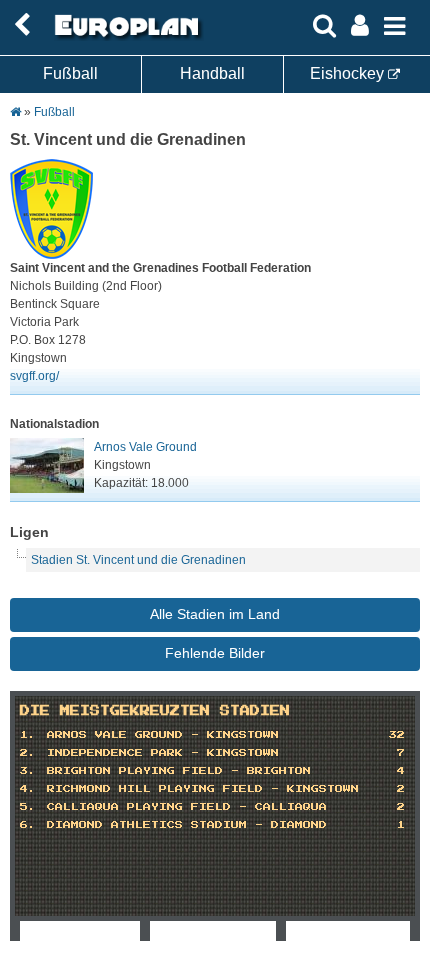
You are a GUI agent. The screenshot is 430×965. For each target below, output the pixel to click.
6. (28, 825)
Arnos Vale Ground (145, 447)
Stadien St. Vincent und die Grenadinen (138, 560)
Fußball (70, 73)
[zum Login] (22, 25)
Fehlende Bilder (215, 653)
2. (28, 753)
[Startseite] (124, 37)
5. (28, 807)
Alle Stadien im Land (215, 614)
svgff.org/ (34, 376)
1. (28, 735)
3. (28, 771)
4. (28, 789)
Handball (212, 73)
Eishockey (349, 73)
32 (397, 735)
